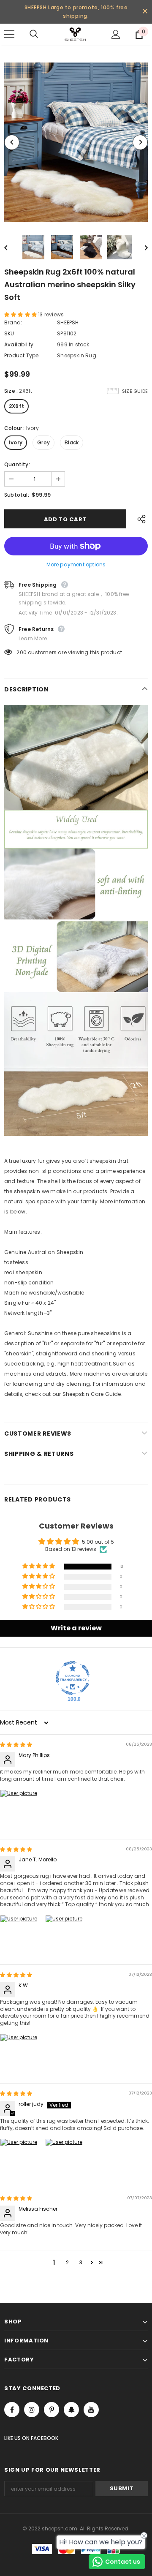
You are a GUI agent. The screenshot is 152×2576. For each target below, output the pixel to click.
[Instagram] (32, 2410)
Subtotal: (17, 495)
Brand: (13, 322)
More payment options (76, 564)
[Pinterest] (52, 2410)
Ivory (16, 442)
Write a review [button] (76, 1628)
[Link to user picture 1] (20, 1810)
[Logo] (75, 34)
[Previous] (12, 142)
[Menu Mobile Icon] (9, 34)
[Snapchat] (71, 2410)
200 (22, 652)
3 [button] (81, 2262)
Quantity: (17, 464)
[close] (145, 12)
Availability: (20, 344)
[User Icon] (116, 34)
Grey (43, 442)
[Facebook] (12, 2410)
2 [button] (67, 2262)
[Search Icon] (42, 34)
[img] (16, 1745)
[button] (21, 314)
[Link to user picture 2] (65, 1935)
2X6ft (16, 406)
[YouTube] (91, 2410)
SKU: (10, 333)
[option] (76, 142)
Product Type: (22, 355)
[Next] (140, 142)
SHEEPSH (68, 322)
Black (72, 442)
